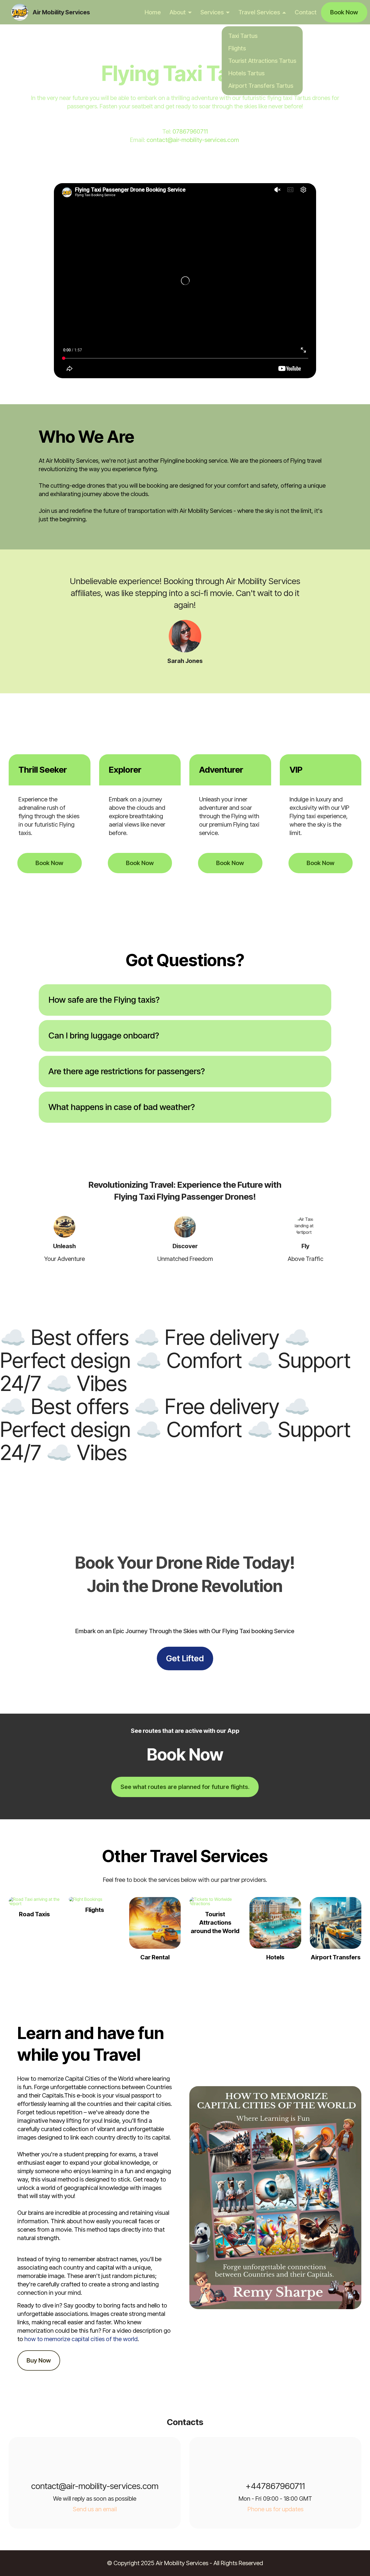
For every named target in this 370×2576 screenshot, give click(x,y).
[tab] (185, 1000)
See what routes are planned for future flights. (185, 1787)
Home (153, 12)
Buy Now (39, 2360)
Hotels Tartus (246, 73)
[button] (185, 1000)
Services (212, 12)
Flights (237, 48)
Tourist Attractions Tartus (262, 61)
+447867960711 (275, 2486)
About (178, 12)
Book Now (344, 12)
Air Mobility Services (61, 12)
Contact (306, 12)
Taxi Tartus (243, 36)
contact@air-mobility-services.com (193, 140)
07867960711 (190, 131)
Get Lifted (185, 1658)
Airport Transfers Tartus (261, 86)
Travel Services (259, 12)
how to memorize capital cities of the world (81, 2339)
